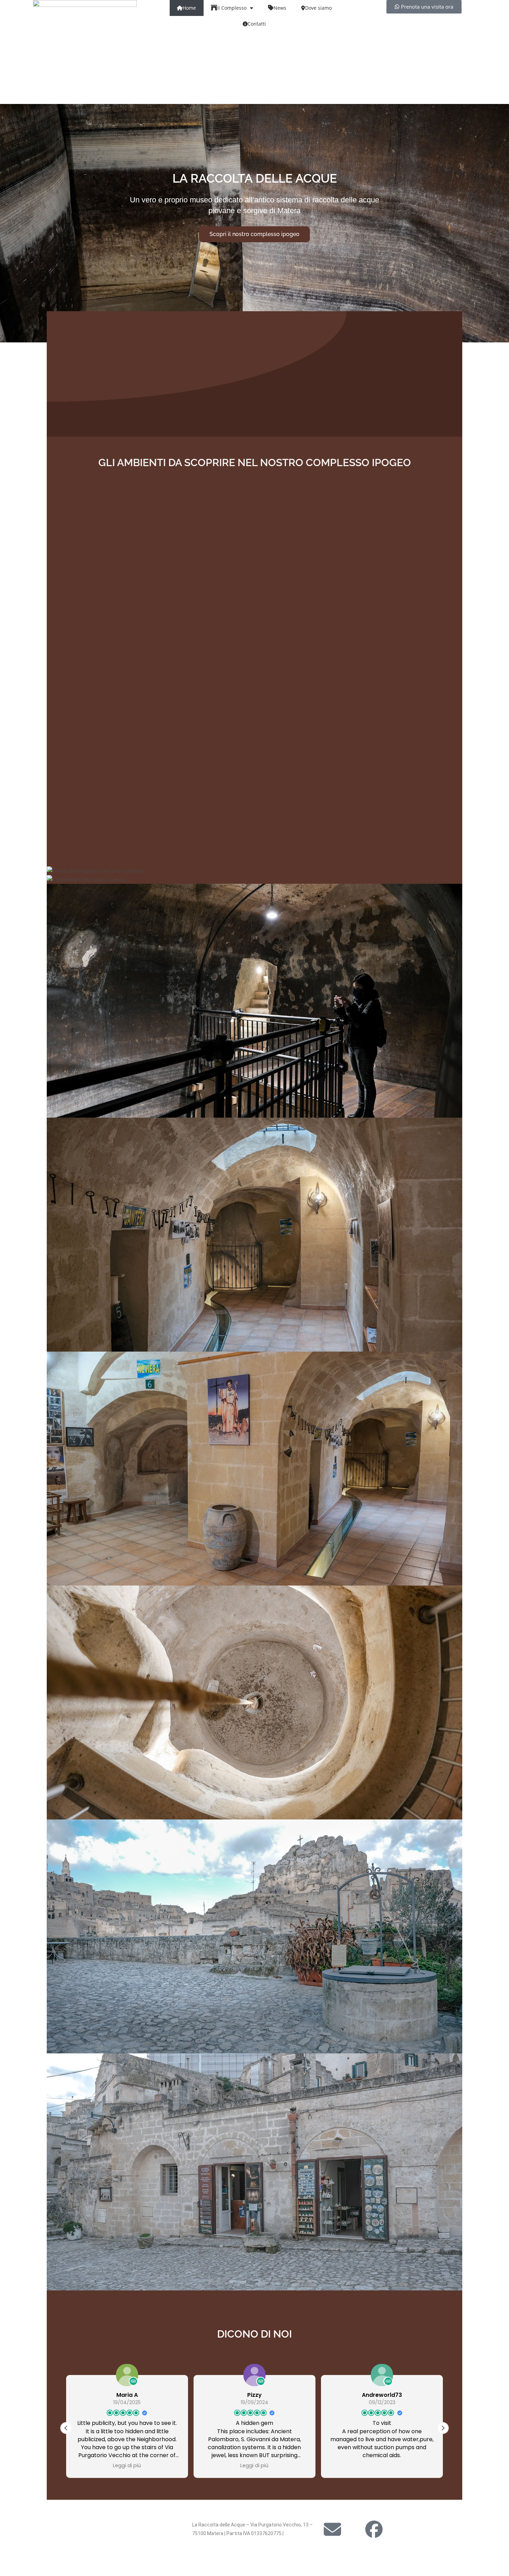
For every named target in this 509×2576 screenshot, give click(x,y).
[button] (443, 2428)
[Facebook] (374, 2529)
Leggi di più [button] (127, 2465)
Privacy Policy (300, 2533)
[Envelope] (332, 2529)
